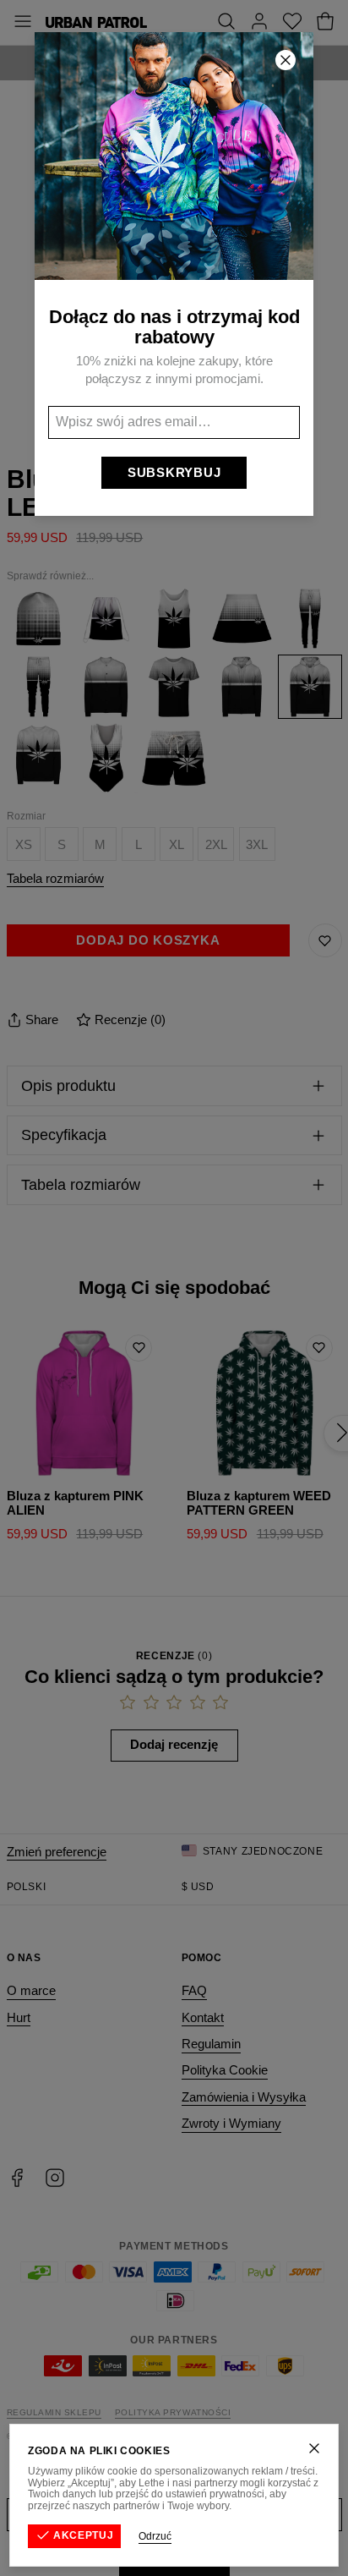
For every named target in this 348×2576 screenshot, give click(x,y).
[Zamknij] (314, 2448)
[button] (174, 1288)
